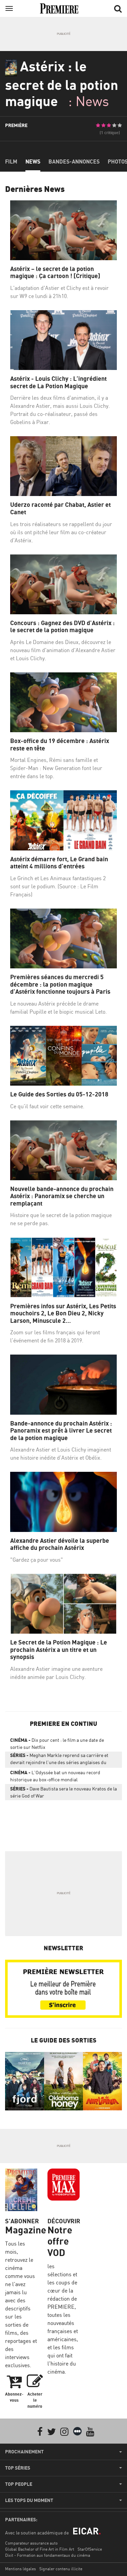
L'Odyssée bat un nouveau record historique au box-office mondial (55, 1776)
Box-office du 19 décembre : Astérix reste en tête (60, 745)
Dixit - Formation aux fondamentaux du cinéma (48, 2555)
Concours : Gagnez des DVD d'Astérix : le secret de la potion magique (62, 627)
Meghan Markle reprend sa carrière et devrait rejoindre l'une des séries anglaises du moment (59, 1760)
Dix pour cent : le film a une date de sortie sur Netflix (57, 1743)
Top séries (18, 2468)
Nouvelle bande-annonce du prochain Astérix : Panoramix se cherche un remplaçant (62, 1196)
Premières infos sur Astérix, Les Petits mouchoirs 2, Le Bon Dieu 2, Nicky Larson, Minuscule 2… (63, 1313)
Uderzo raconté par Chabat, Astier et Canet (60, 508)
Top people (19, 2484)
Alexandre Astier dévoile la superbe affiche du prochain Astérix (60, 1544)
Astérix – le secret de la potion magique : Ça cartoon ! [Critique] (55, 273)
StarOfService (90, 2549)
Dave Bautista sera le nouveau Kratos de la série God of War (63, 1792)
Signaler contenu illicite (61, 2569)
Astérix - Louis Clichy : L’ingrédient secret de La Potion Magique (58, 382)
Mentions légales (20, 2569)
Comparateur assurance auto (31, 2543)
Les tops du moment (29, 2500)
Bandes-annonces (74, 162)
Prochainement (24, 2452)
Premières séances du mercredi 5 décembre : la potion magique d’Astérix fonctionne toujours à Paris (60, 984)
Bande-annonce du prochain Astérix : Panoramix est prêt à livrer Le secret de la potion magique (61, 1431)
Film (11, 162)
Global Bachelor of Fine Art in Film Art (40, 2549)
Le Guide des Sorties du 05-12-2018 (59, 1094)
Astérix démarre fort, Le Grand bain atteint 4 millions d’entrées (59, 863)
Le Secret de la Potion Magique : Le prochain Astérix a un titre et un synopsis (59, 1650)
